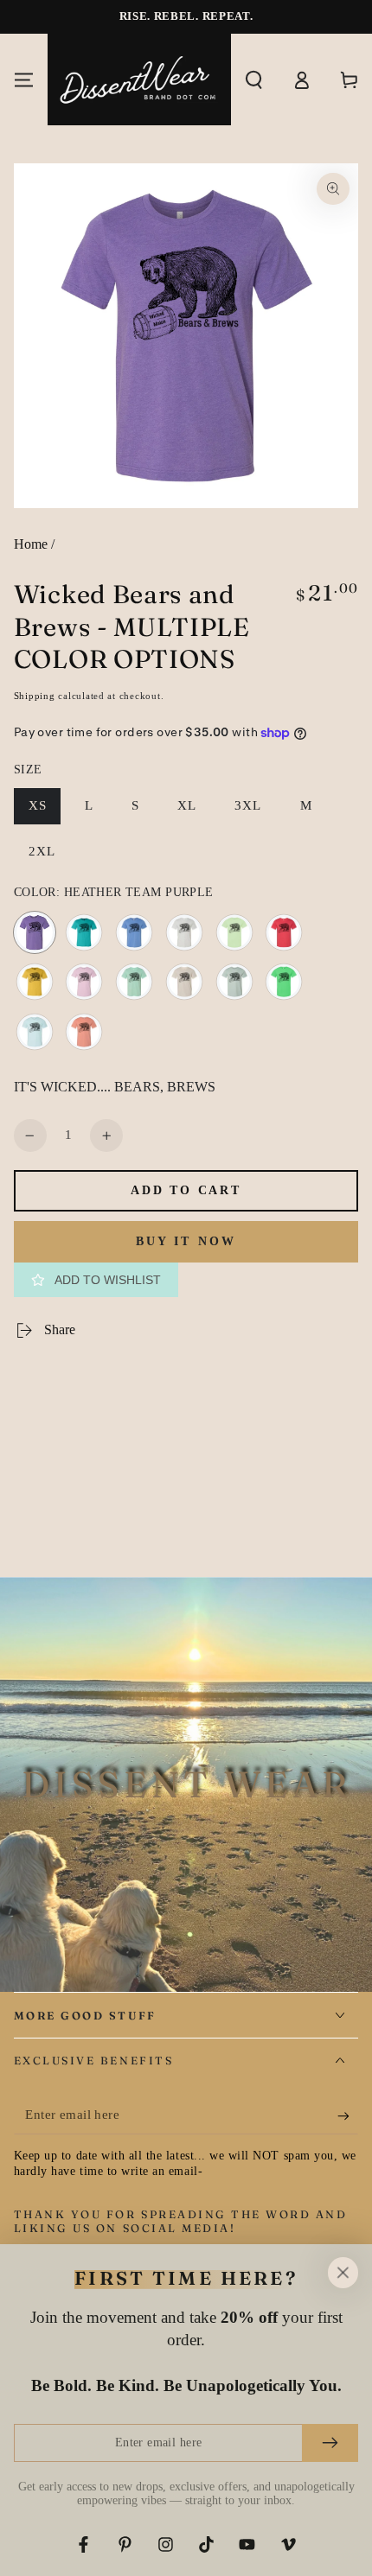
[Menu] (24, 80)
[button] (255, 80)
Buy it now (186, 1241)
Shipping (35, 696)
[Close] (343, 2273)
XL (194, 811)
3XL (255, 811)
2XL (49, 857)
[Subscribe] (348, 2116)
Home (31, 544)
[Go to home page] (139, 80)
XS (45, 811)
